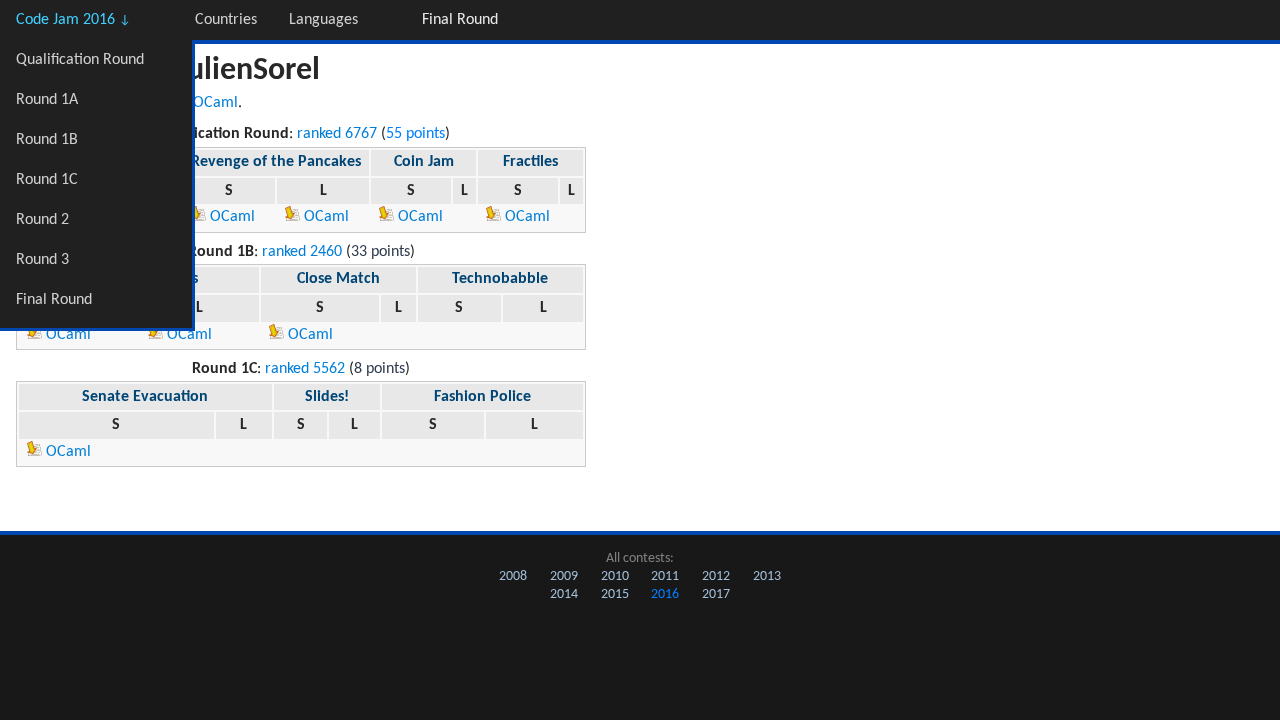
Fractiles (530, 162)
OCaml (215, 103)
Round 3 (42, 260)
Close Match (338, 279)
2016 (665, 594)
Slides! (327, 397)
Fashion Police (482, 397)
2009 (564, 576)
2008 (513, 576)
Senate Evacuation (145, 397)
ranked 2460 (302, 252)
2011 (665, 576)
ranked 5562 (305, 369)
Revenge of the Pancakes (276, 162)
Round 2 (42, 220)
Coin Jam (424, 162)
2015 (615, 594)
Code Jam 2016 (73, 20)
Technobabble (500, 279)
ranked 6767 (337, 134)
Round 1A (47, 100)
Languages (323, 20)
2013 (767, 576)
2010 (615, 576)
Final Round (54, 300)
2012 (716, 576)
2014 (564, 594)
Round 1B (47, 140)
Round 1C (47, 180)
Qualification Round (80, 60)
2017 (716, 594)
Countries (226, 20)
